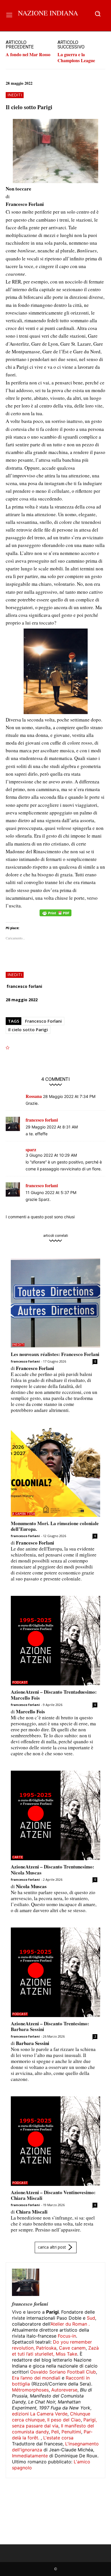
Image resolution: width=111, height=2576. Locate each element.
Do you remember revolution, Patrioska (52, 2345)
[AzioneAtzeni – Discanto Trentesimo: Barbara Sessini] (55, 1972)
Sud (91, 2318)
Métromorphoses (30, 2390)
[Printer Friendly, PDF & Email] (55, 916)
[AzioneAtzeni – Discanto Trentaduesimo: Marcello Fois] (55, 1641)
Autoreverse (64, 2390)
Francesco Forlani (43, 1021)
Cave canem (72, 2348)
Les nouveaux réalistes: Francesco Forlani (55, 1354)
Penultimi (71, 2432)
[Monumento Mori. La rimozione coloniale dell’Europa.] (55, 1472)
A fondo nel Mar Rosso (28, 54)
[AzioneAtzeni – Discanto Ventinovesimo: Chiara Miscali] (55, 2141)
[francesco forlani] (26, 2282)
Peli (55, 2432)
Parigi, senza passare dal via (54, 2423)
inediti (15, 95)
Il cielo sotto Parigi (28, 1029)
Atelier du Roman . (70, 2324)
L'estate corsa (58, 2438)
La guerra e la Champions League (76, 57)
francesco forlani (24, 986)
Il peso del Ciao (64, 2420)
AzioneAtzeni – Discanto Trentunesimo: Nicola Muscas (53, 1869)
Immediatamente (30, 2456)
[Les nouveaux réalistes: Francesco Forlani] (55, 1303)
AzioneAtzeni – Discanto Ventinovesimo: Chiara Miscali (53, 2195)
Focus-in (67, 2336)
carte (18, 1857)
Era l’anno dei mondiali (36, 2378)
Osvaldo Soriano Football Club (63, 2372)
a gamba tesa (24, 1514)
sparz (31, 1150)
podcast (20, 1682)
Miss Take (66, 2354)
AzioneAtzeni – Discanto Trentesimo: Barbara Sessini (50, 2026)
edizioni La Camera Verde (40, 2414)
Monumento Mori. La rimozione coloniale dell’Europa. (55, 1526)
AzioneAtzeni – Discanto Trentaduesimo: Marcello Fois (54, 1695)
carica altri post (52, 2247)
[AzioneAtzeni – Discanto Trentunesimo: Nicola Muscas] (55, 1815)
